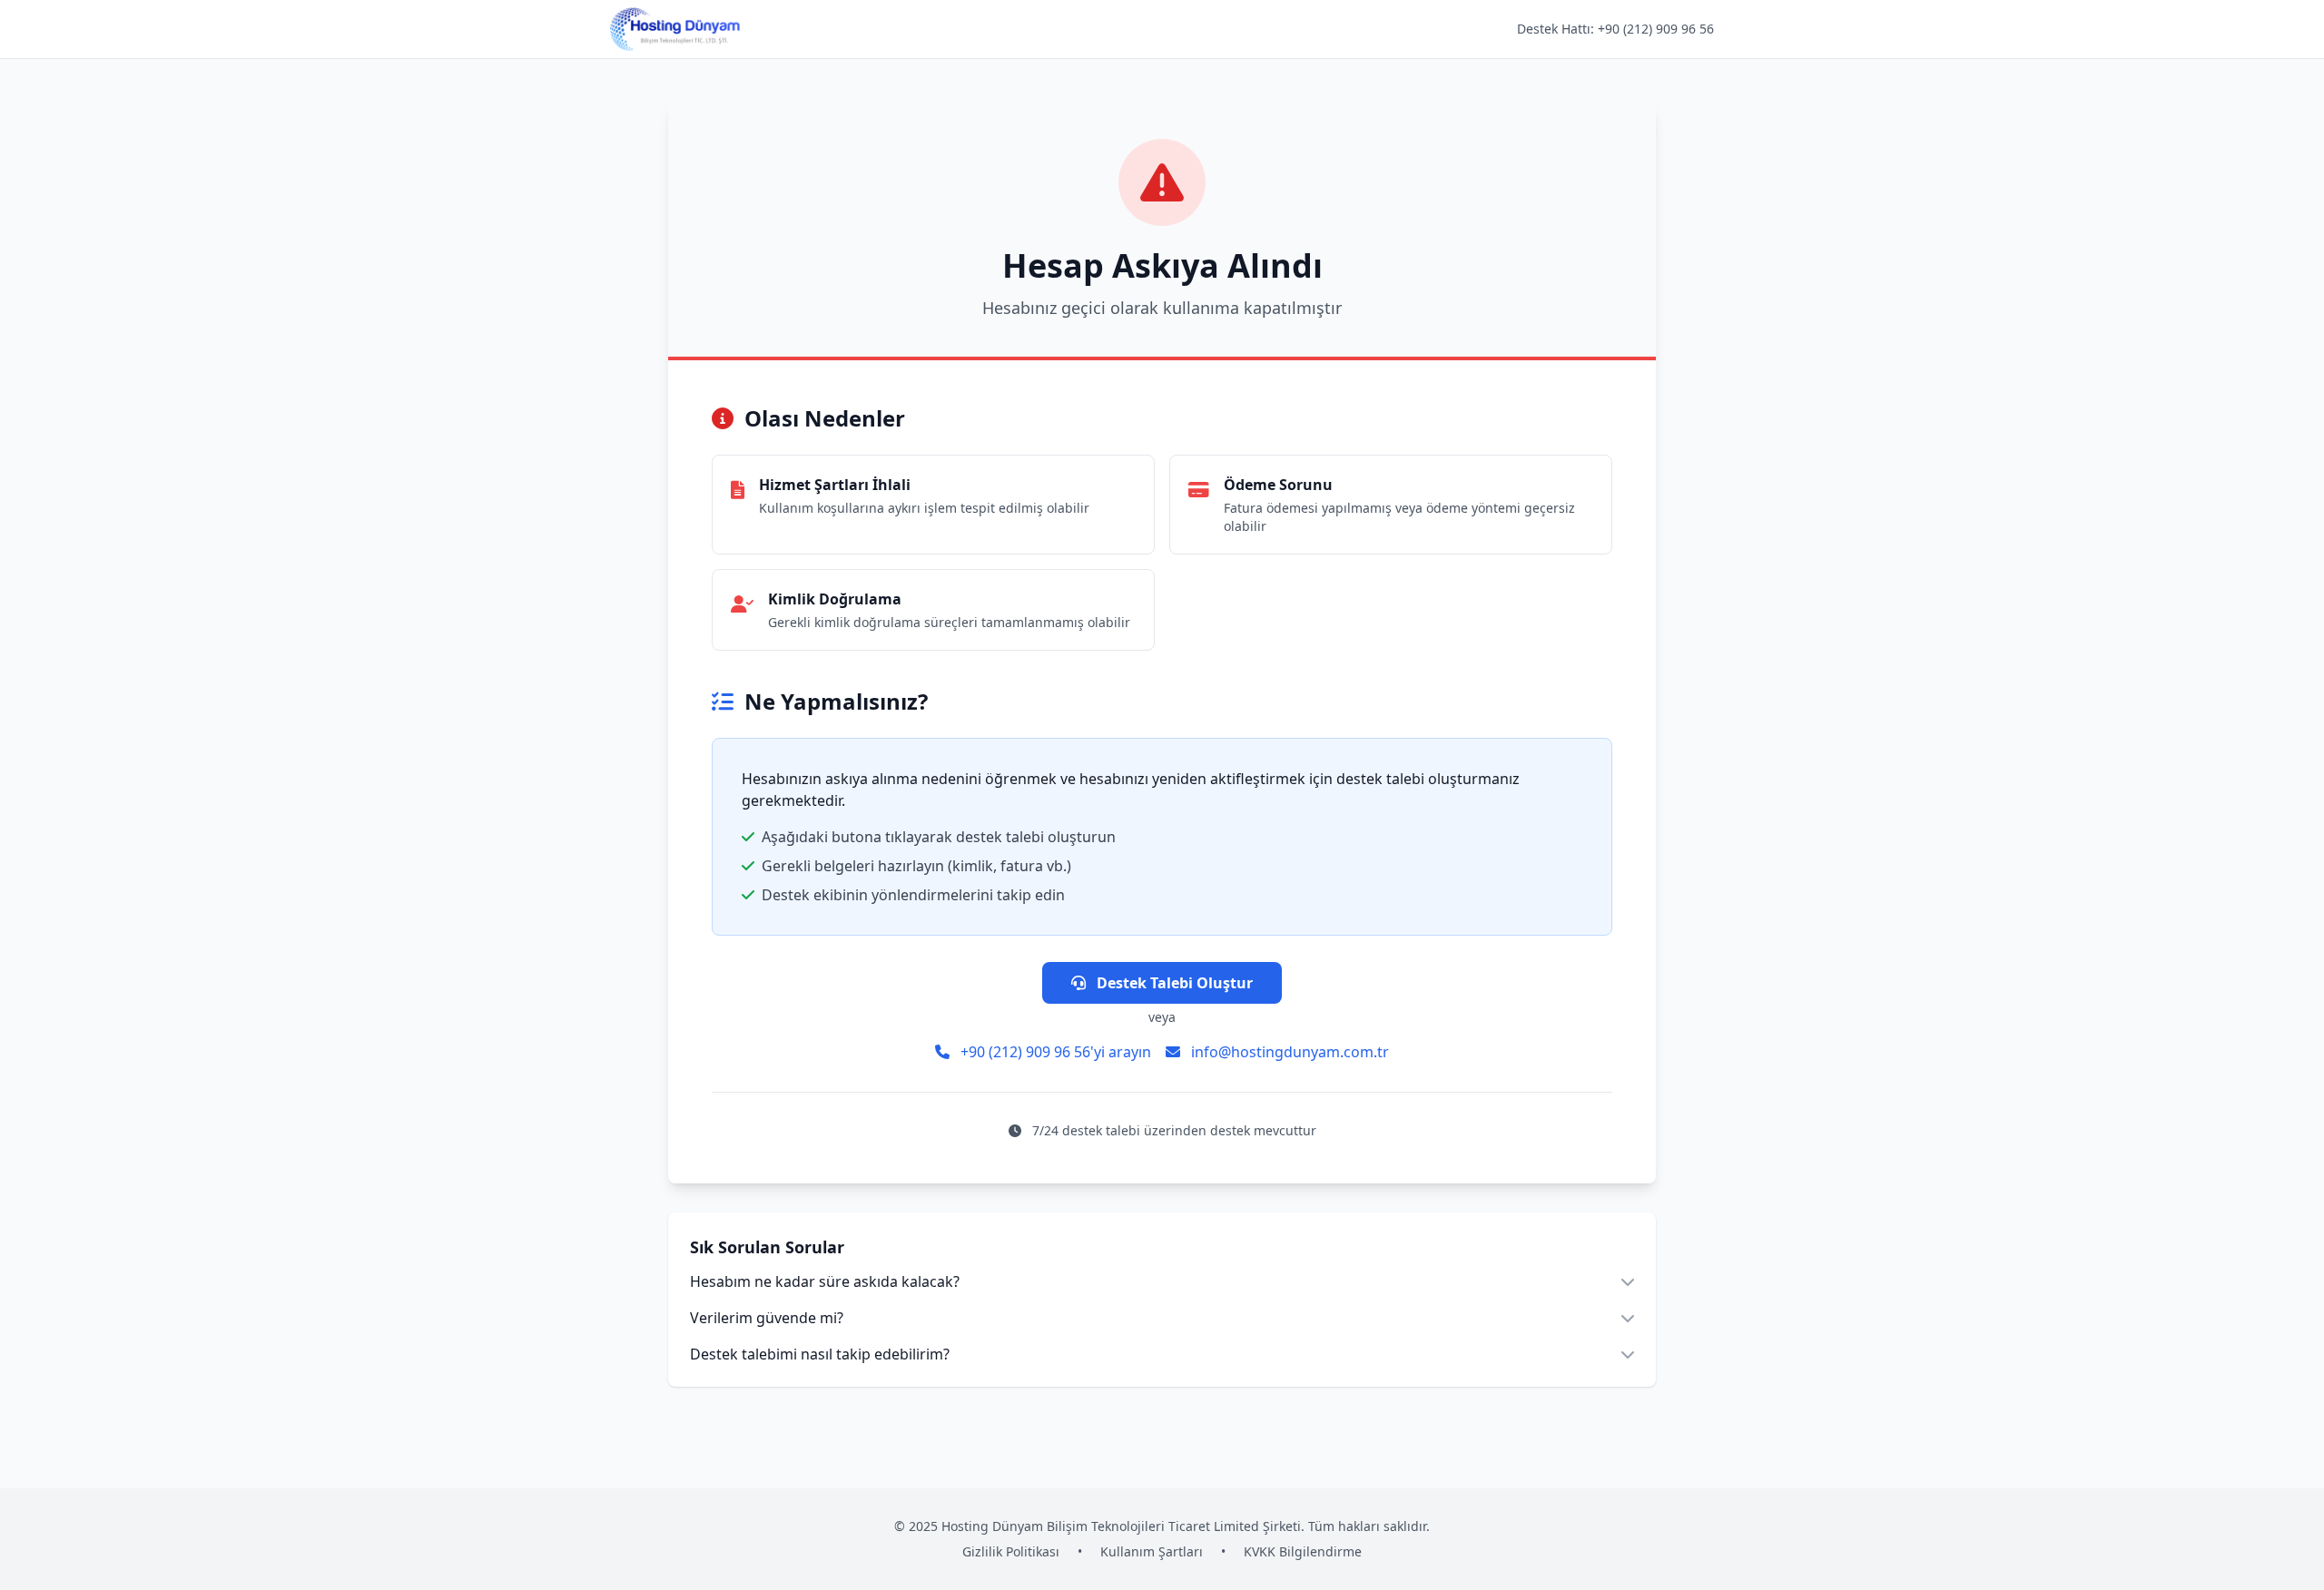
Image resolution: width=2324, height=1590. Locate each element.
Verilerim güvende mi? (767, 1318)
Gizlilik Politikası (1011, 1551)
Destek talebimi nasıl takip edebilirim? (820, 1354)
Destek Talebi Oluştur (1173, 983)
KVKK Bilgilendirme (1303, 1551)
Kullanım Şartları (1152, 1551)
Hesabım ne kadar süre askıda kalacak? (825, 1281)
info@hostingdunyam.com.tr (1288, 1052)
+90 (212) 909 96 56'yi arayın (1054, 1052)
